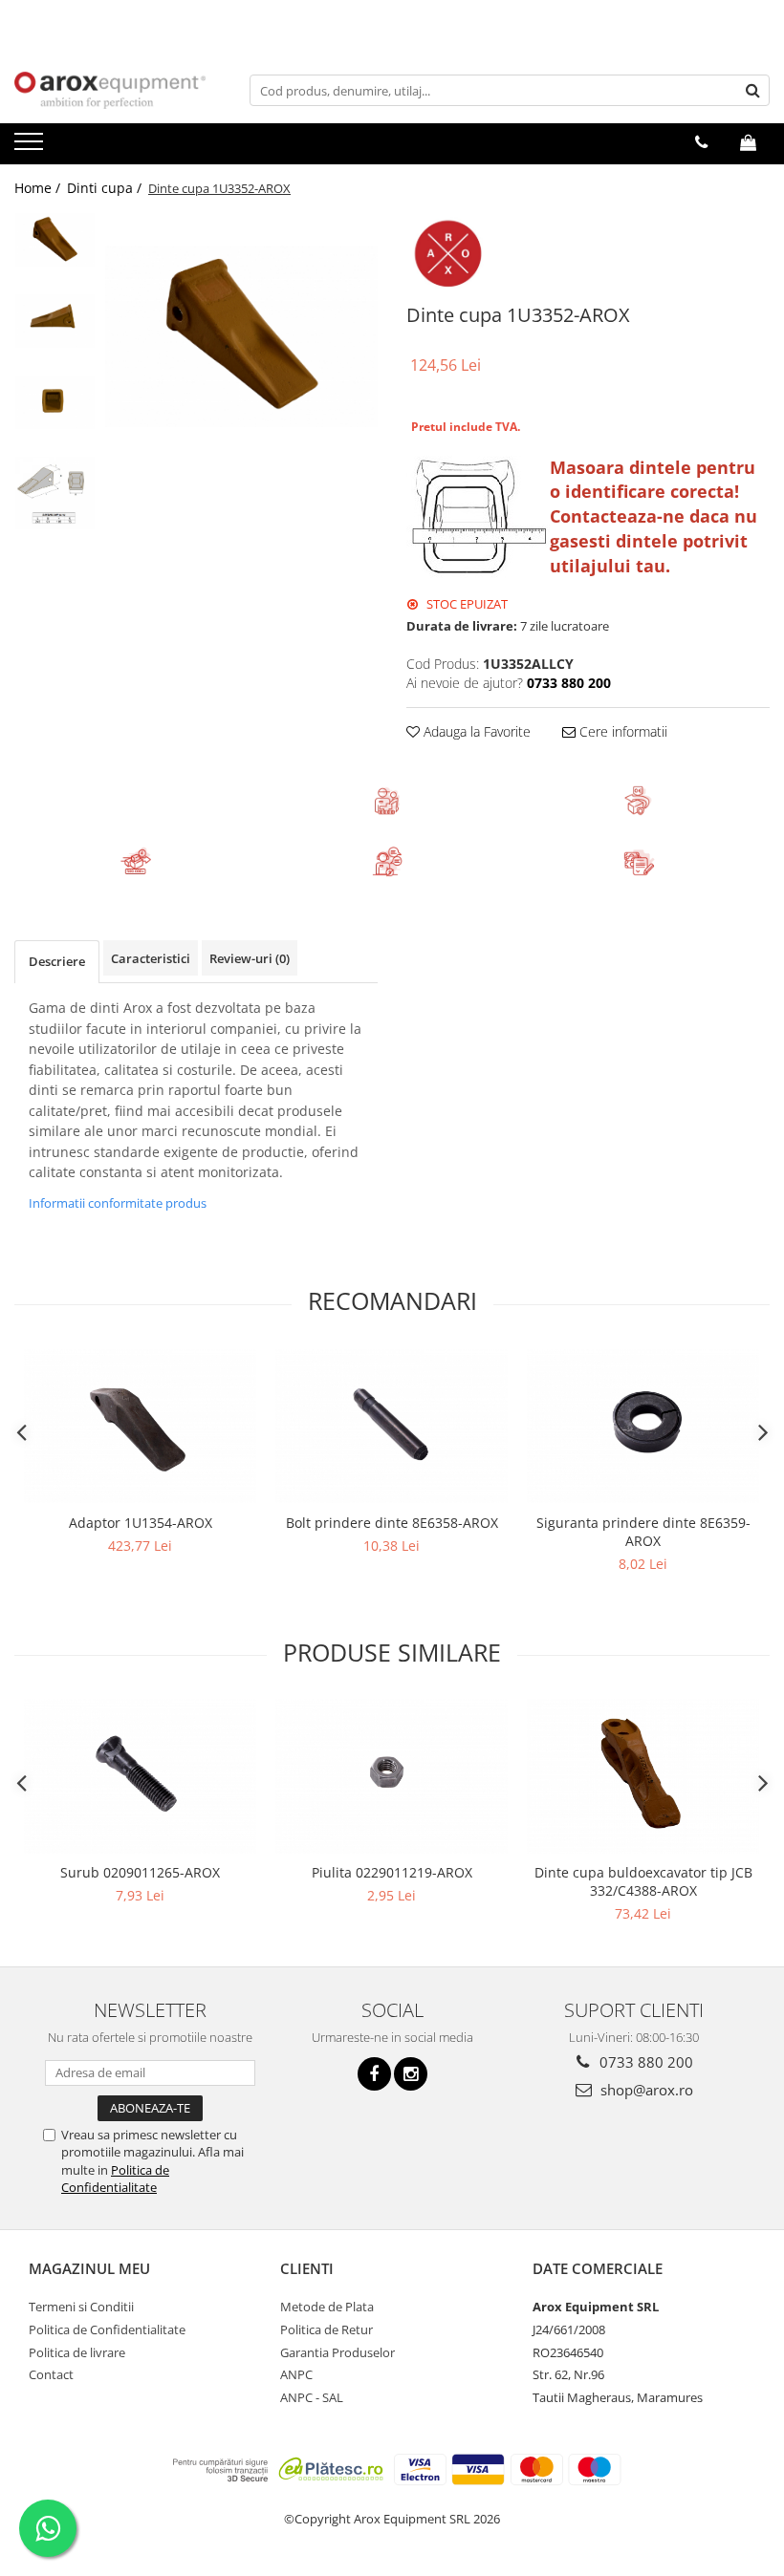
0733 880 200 (644, 2062)
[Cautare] (752, 90)
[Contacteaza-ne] (701, 142)
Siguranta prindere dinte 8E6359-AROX (643, 1532)
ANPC (296, 2374)
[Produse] (31, 147)
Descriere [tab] (57, 961)
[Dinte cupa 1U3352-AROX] (241, 336)
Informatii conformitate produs (118, 1203)
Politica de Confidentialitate (115, 2179)
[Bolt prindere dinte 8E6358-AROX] (392, 1426)
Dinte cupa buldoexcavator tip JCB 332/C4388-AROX (643, 1881)
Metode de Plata (327, 2307)
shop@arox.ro (645, 2090)
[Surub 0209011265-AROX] (140, 1776)
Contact (51, 2374)
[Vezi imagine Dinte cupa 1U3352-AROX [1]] (55, 321)
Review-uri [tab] (250, 958)
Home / (39, 188)
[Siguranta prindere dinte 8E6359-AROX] (643, 1426)
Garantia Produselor (338, 2352)
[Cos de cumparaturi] (748, 142)
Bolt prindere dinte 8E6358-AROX (392, 1523)
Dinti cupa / (106, 188)
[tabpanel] (241, 336)
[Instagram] (411, 2074)
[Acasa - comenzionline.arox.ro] (110, 90)
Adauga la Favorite (475, 731)
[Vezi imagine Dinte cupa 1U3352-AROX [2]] (55, 402)
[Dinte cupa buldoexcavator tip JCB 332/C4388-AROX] (643, 1776)
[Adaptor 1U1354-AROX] (140, 1426)
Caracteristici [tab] (151, 958)
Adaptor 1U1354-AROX (141, 1523)
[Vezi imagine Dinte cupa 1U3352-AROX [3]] (55, 493)
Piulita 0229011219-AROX (392, 1872)
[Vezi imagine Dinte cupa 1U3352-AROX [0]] (55, 239)
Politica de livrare (77, 2352)
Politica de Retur (327, 2329)
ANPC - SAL (312, 2397)
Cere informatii (621, 731)
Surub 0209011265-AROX (140, 1872)
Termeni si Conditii (81, 2307)
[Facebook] (374, 2074)
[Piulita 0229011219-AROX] (392, 1776)
